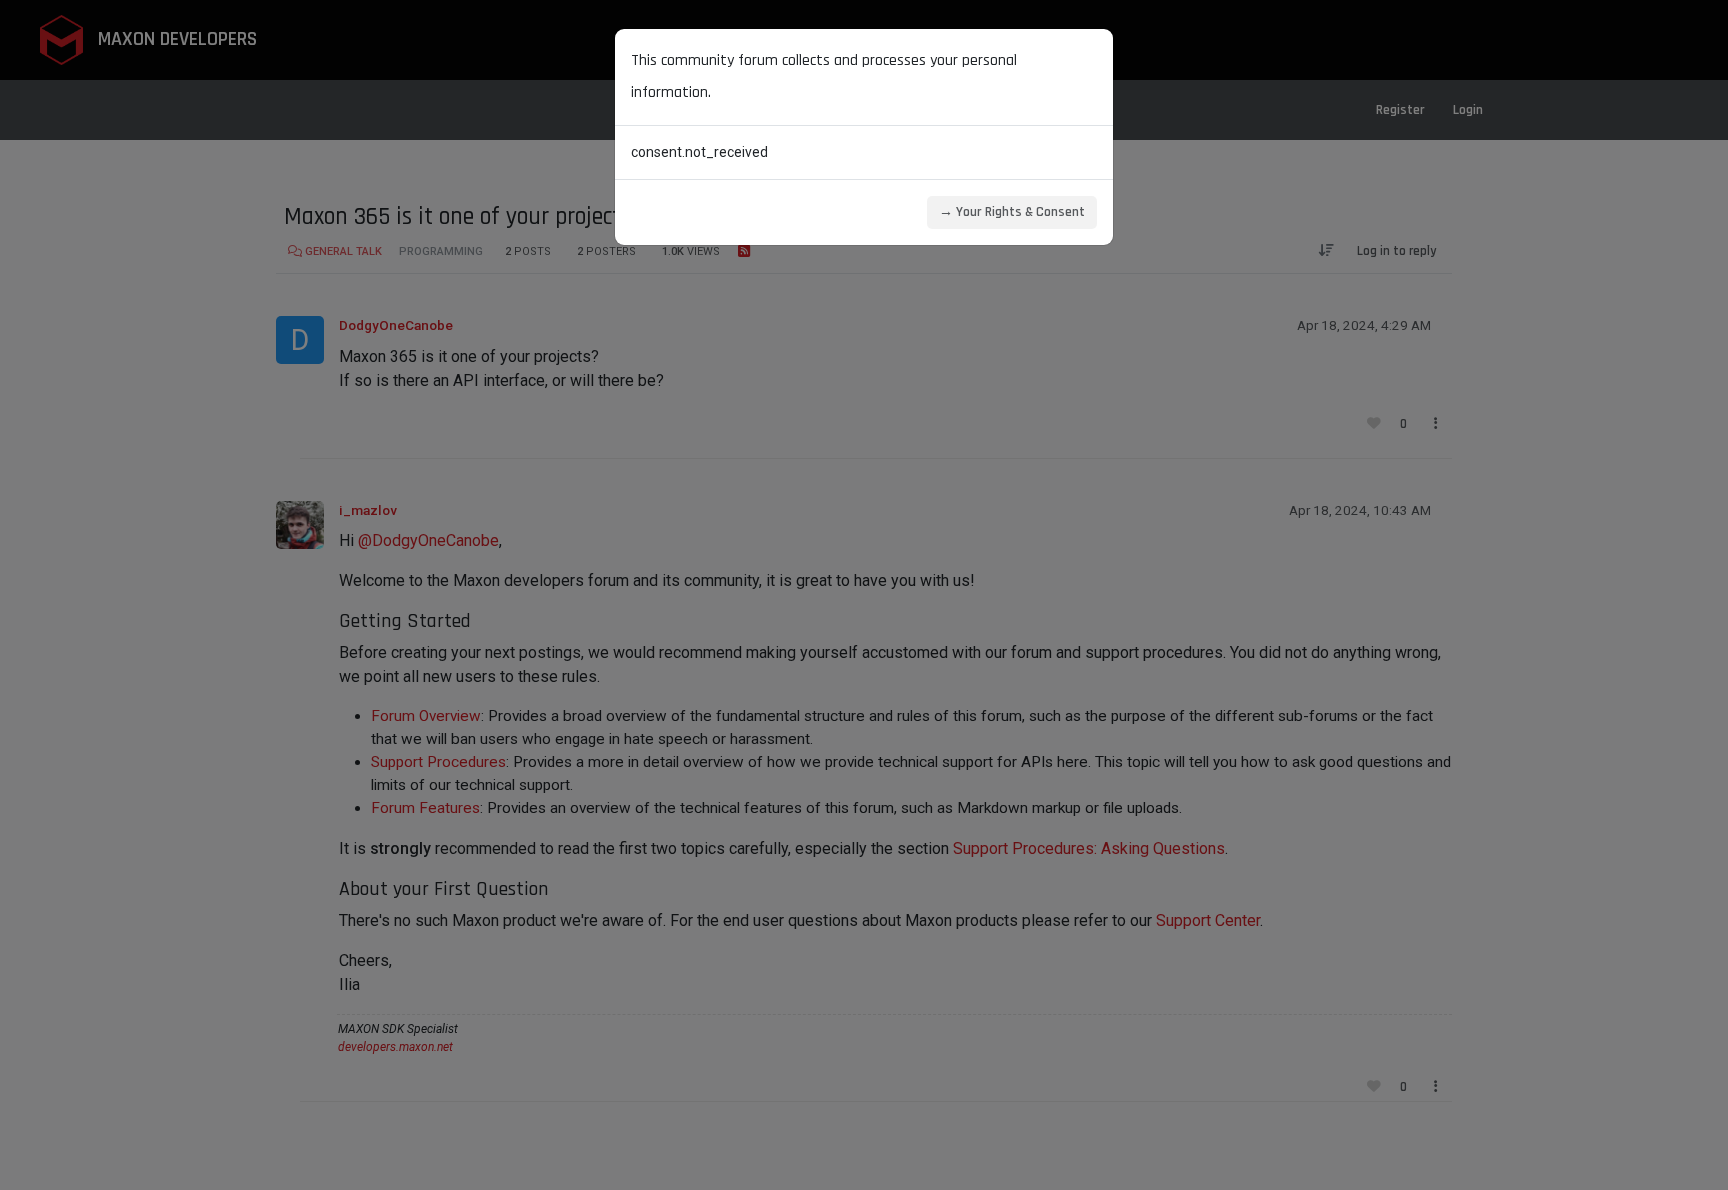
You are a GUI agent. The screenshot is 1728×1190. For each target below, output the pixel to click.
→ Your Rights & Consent (1012, 212)
